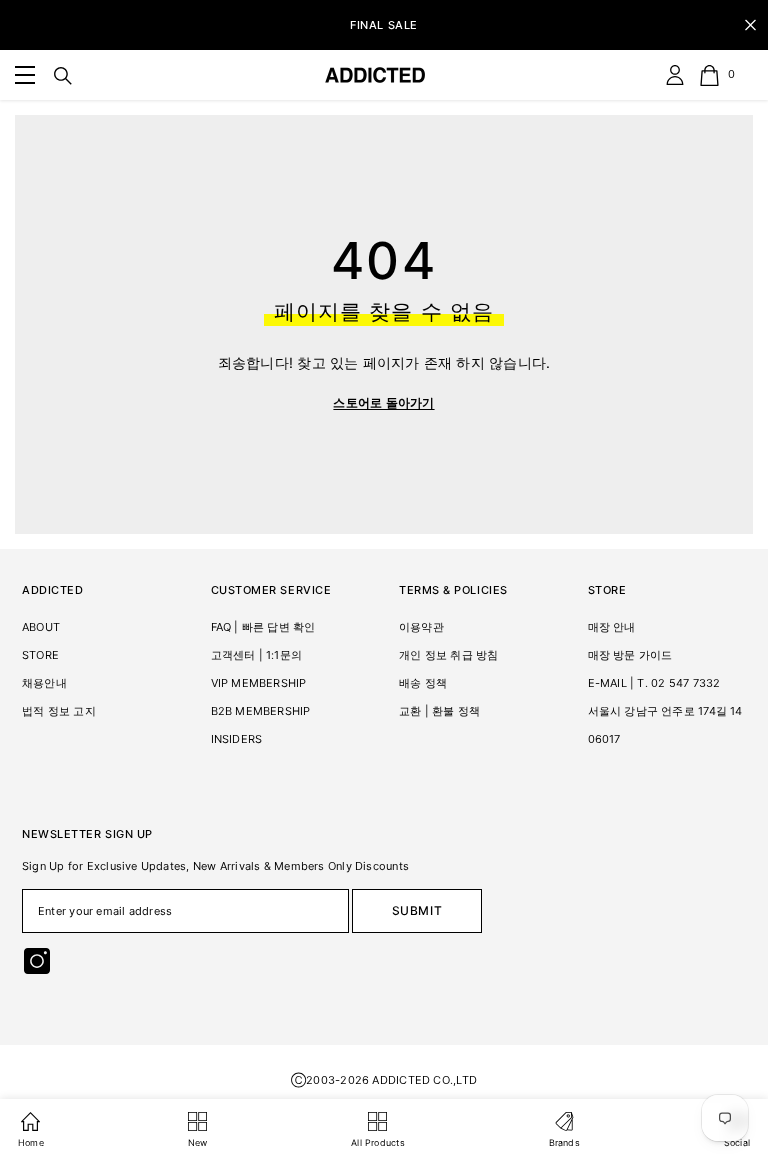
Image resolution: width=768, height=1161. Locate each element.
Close (750, 25)
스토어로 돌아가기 (383, 402)
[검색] (63, 76)
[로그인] (675, 75)
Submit (417, 910)
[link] (25, 75)
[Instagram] (37, 961)
